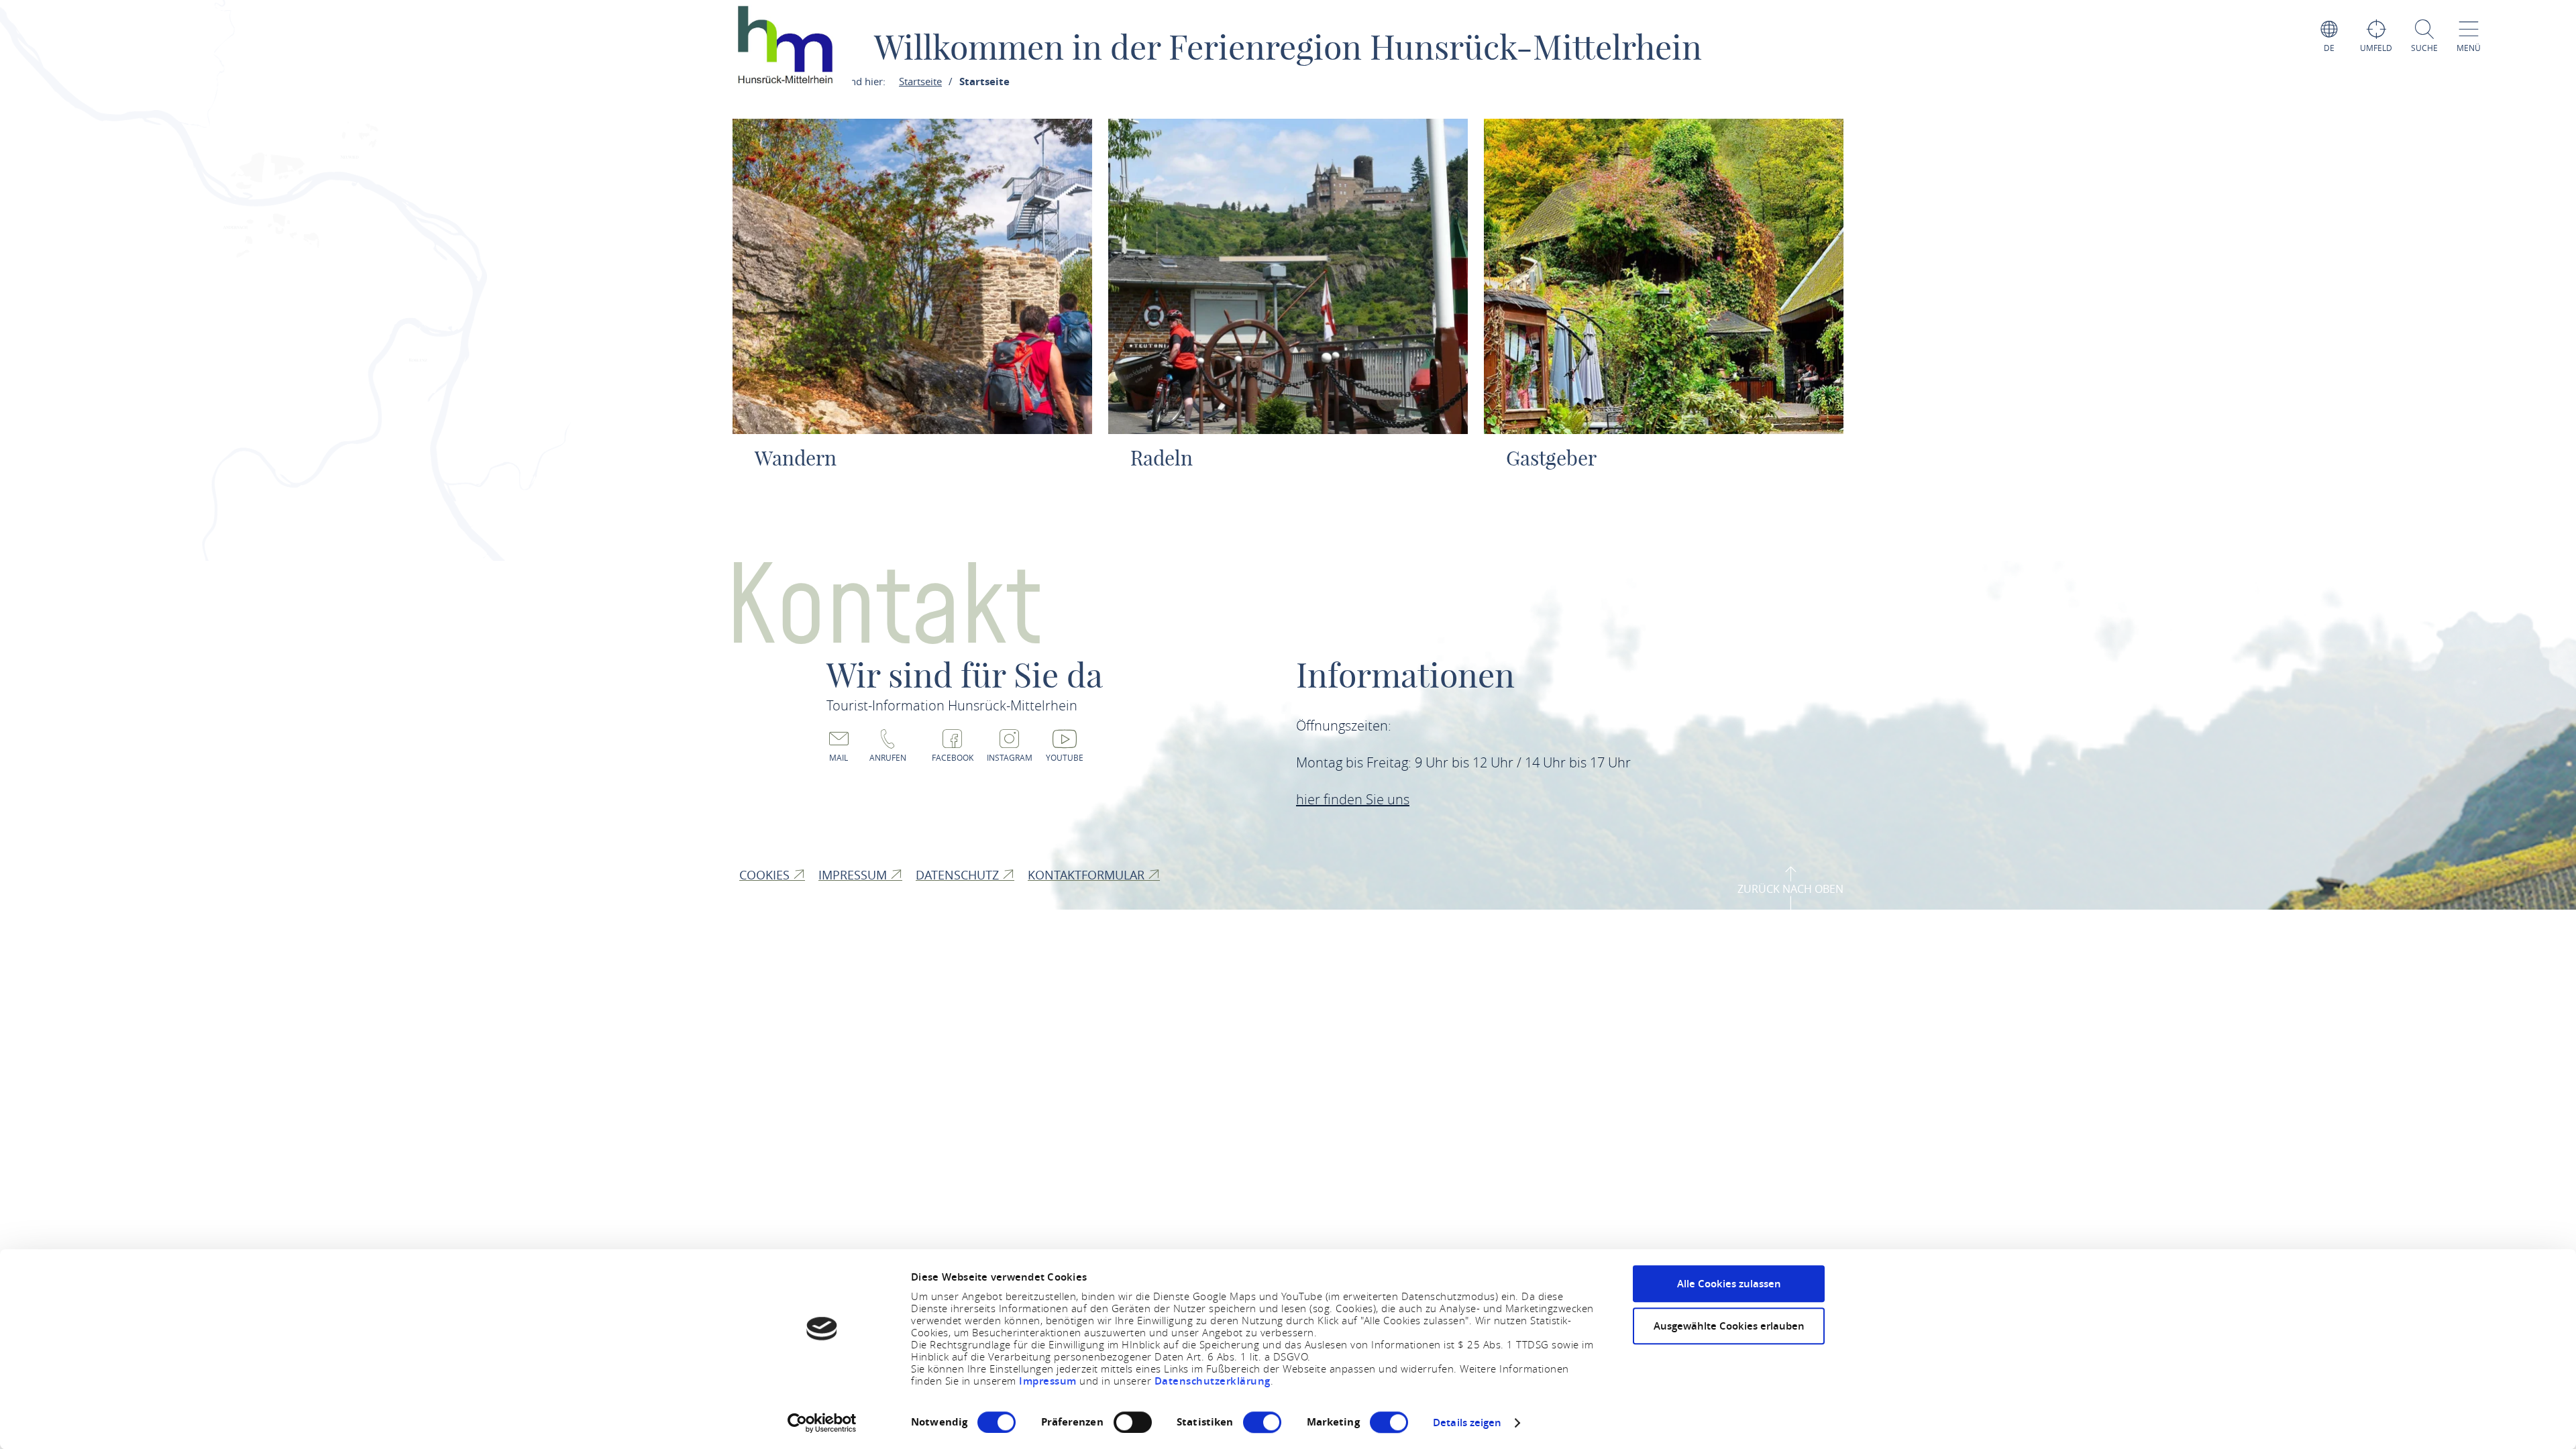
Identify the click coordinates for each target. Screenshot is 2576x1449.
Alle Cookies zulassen (1729, 1284)
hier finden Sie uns (1353, 799)
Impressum (1049, 1381)
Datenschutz (959, 875)
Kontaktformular (1088, 875)
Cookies (766, 875)
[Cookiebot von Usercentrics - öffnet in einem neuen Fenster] (822, 1423)
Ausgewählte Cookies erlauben (1729, 1326)
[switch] (1133, 1422)
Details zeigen (1467, 1423)
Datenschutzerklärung (1213, 1381)
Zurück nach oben (1790, 889)
